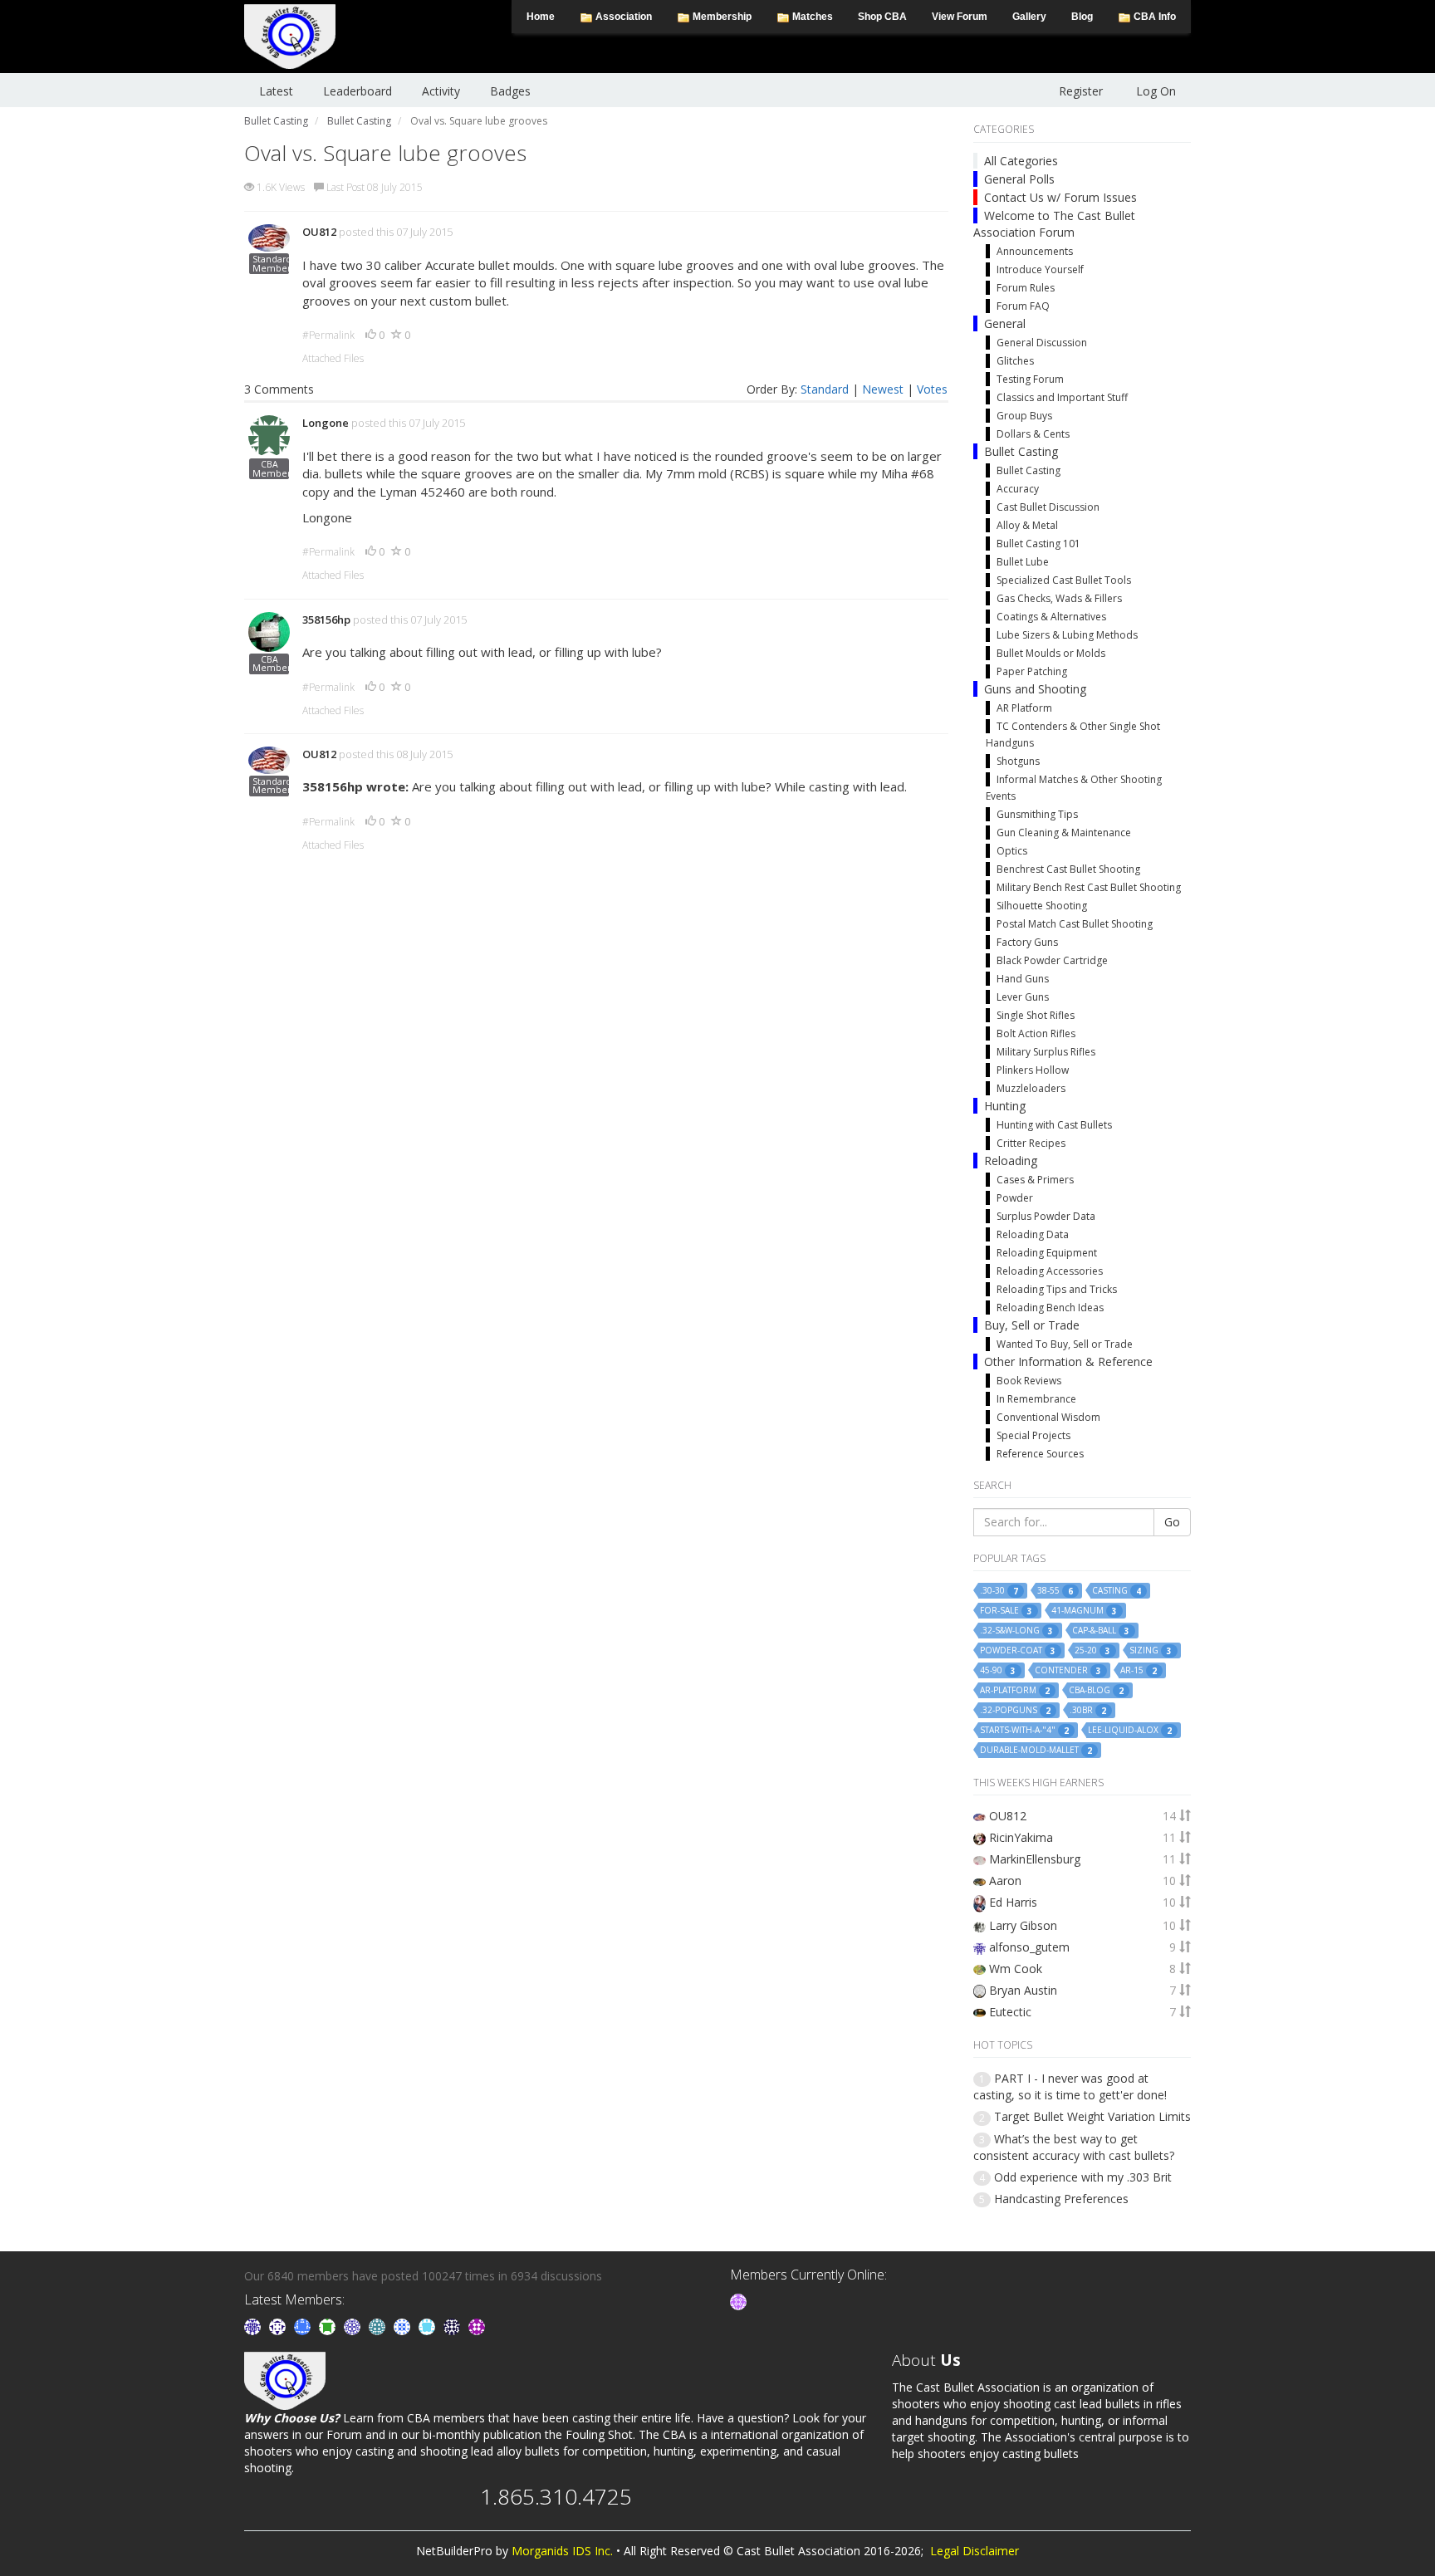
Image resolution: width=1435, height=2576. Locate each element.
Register (1081, 91)
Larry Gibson (1023, 1925)
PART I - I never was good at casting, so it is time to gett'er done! (1070, 2086)
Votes (932, 389)
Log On (1156, 91)
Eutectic (1010, 2012)
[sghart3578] (738, 2301)
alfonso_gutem (1029, 1947)
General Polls (1019, 179)
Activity (441, 91)
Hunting (1005, 1106)
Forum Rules (1026, 288)
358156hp (326, 620)
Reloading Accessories (1050, 1271)
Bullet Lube (1023, 562)
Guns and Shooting (1035, 689)
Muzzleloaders (1031, 1088)
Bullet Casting (1021, 451)
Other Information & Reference (1068, 1361)
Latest (276, 91)
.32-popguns (1015, 1710)
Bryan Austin (1023, 1990)
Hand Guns (1023, 979)
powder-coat (1018, 1650)
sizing (1151, 1650)
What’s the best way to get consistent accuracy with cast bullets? (1074, 2147)
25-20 (1092, 1650)
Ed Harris (1013, 1902)
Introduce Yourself (1040, 269)
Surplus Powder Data (1046, 1216)
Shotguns (1018, 761)
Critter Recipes (1031, 1143)
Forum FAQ (1023, 306)
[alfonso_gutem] (254, 2326)
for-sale (1006, 1611)
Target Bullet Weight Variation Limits (1092, 2116)
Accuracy (1018, 489)
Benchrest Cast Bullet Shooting (1068, 869)
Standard (825, 389)
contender (1068, 1670)
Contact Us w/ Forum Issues (1060, 197)
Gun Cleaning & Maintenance (1064, 833)
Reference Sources (1040, 1454)
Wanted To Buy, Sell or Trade (1065, 1344)
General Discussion (1042, 343)
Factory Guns (1027, 942)
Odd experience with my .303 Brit (1083, 2177)
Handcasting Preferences (1061, 2199)
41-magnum (1084, 1611)
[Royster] (304, 2326)
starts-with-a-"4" (1024, 1730)
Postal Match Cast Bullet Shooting (1075, 924)
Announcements (1035, 251)
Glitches (1015, 361)
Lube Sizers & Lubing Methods (1067, 635)
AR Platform (1024, 708)
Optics (1012, 851)
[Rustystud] (477, 2326)
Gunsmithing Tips (1037, 814)
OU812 (319, 232)
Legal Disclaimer (975, 2551)
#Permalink (328, 335)
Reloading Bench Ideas (1050, 1308)
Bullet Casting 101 (1038, 544)
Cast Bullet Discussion (1048, 507)
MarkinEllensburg (1035, 1859)
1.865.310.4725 (556, 2496)
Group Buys (1024, 416)
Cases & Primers (1035, 1180)
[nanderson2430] (379, 2326)
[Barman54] (429, 2326)
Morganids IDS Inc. (562, 2551)
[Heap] (329, 2326)
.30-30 (999, 1591)
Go (1172, 1522)
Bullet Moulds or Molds (1051, 653)
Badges (510, 91)
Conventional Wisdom (1048, 1417)
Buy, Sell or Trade (1032, 1325)
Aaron (1005, 1881)
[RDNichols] (279, 2326)
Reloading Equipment (1047, 1253)
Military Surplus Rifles (1046, 1052)
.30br (1088, 1710)
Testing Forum (1030, 379)
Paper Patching (1032, 671)
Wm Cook (1016, 1969)
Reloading (1011, 1161)
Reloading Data (1033, 1234)
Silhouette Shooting (1042, 906)
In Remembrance (1036, 1399)
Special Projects (1033, 1435)
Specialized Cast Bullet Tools (1064, 580)
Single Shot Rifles (1036, 1015)
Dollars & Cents (1033, 434)
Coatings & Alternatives (1051, 617)
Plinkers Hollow (1033, 1070)
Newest (883, 389)
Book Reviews (1029, 1381)
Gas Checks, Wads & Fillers (1059, 598)
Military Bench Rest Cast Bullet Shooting (1089, 887)
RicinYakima (1021, 1837)
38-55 (1055, 1591)
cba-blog (1096, 1690)
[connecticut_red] (354, 2326)
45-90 (998, 1670)
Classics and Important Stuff (1062, 397)
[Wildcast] (404, 2326)
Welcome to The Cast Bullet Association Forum (1054, 224)
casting (1117, 1591)
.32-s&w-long (1016, 1631)
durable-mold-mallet (1036, 1750)
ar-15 (1139, 1670)
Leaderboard (358, 91)
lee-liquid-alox (1130, 1730)
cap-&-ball (1101, 1631)
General (1005, 323)
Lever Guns (1023, 997)
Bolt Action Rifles (1036, 1033)
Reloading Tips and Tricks (1057, 1289)
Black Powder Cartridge (1052, 960)
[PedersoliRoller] (453, 2326)
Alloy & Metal (1027, 525)
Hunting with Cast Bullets (1054, 1125)
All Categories (1021, 161)
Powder (1015, 1198)
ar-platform (1015, 1690)
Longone (326, 423)
